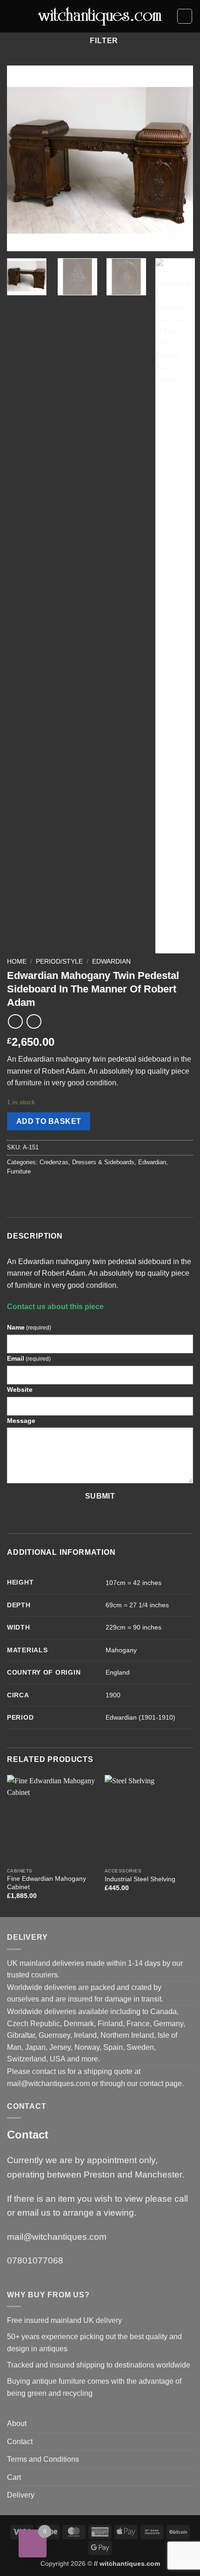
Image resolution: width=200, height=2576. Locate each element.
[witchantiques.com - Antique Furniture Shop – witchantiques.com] (100, 16)
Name (29, 1327)
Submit (100, 1496)
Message (21, 1421)
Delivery (21, 2495)
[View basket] (185, 16)
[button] (13, 16)
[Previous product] (34, 1021)
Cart (14, 2477)
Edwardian (111, 962)
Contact (20, 2442)
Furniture (19, 1171)
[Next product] (15, 1021)
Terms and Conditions (43, 2459)
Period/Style (59, 962)
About (17, 2423)
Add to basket (49, 1121)
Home (17, 962)
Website (20, 1389)
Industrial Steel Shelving (140, 1879)
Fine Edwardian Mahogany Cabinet (47, 1883)
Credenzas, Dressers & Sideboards (87, 1162)
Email (29, 1358)
